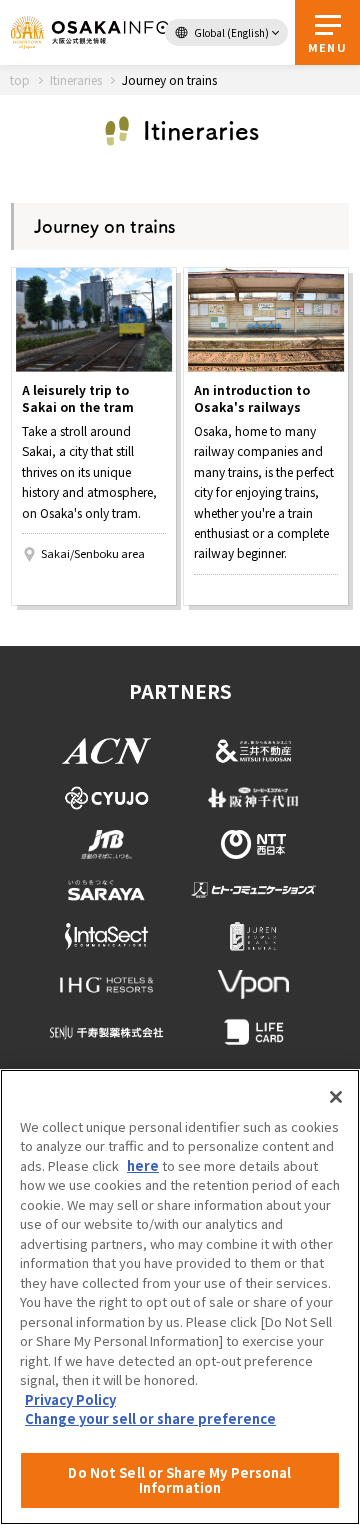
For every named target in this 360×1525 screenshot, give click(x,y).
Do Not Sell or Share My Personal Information (179, 1480)
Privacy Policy (70, 1399)
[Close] (336, 1097)
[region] (180, 1297)
